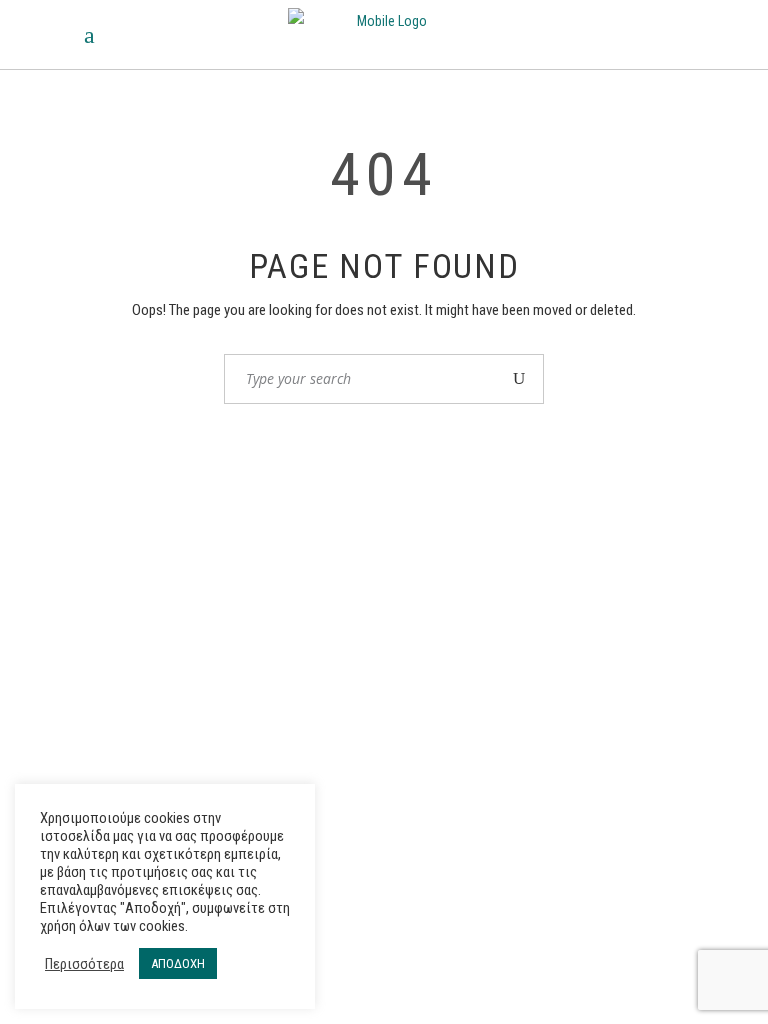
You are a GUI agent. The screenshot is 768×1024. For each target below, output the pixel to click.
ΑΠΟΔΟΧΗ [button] (178, 963)
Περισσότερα (84, 964)
